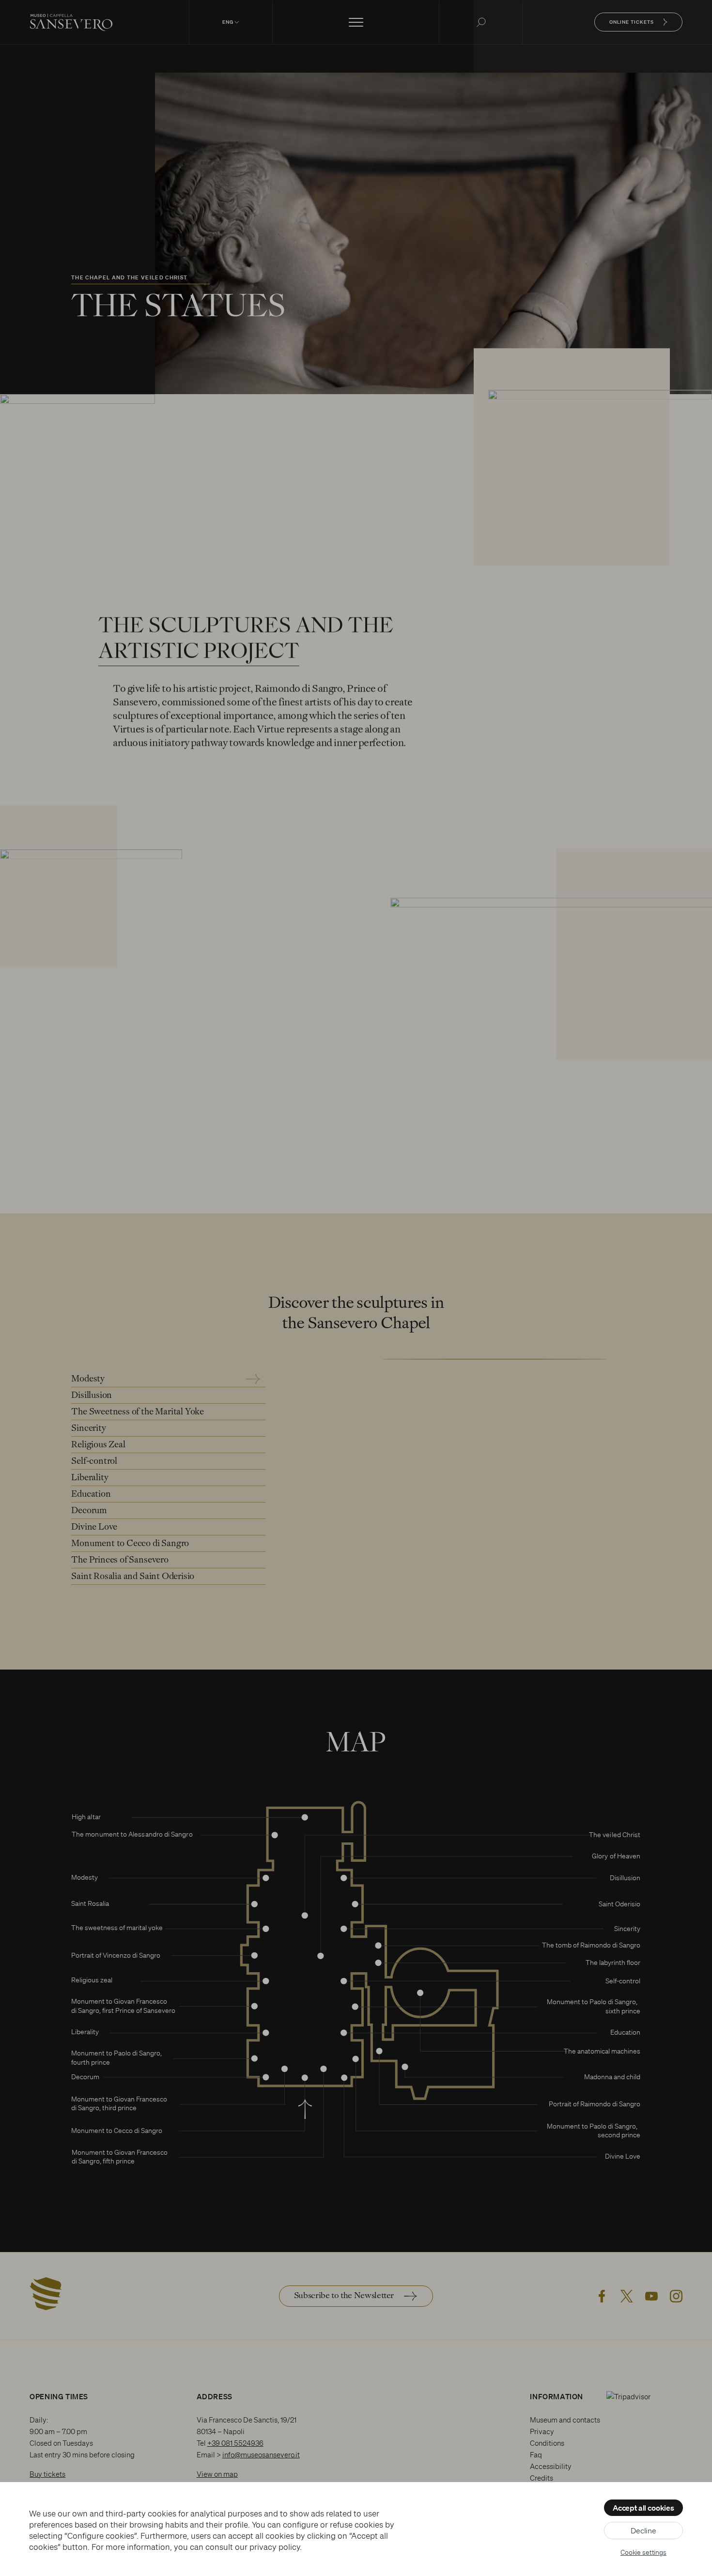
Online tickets (632, 22)
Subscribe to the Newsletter (344, 2296)
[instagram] (676, 2296)
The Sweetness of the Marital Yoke (138, 1412)
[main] (356, 1126)
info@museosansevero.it (261, 2455)
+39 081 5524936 (235, 2443)
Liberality (90, 1478)
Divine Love (94, 1527)
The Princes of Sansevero (120, 1560)
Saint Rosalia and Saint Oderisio (133, 1577)
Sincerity (88, 1429)
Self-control (94, 1462)
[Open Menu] (356, 22)
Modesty (88, 1379)
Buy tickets (47, 2474)
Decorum (89, 1511)
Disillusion (92, 1396)
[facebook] (602, 2296)
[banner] (356, 22)
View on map (217, 2474)
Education (91, 1495)
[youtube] (651, 2296)
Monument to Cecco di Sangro (130, 1544)
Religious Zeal (98, 1445)
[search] (481, 22)
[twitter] (627, 2296)
